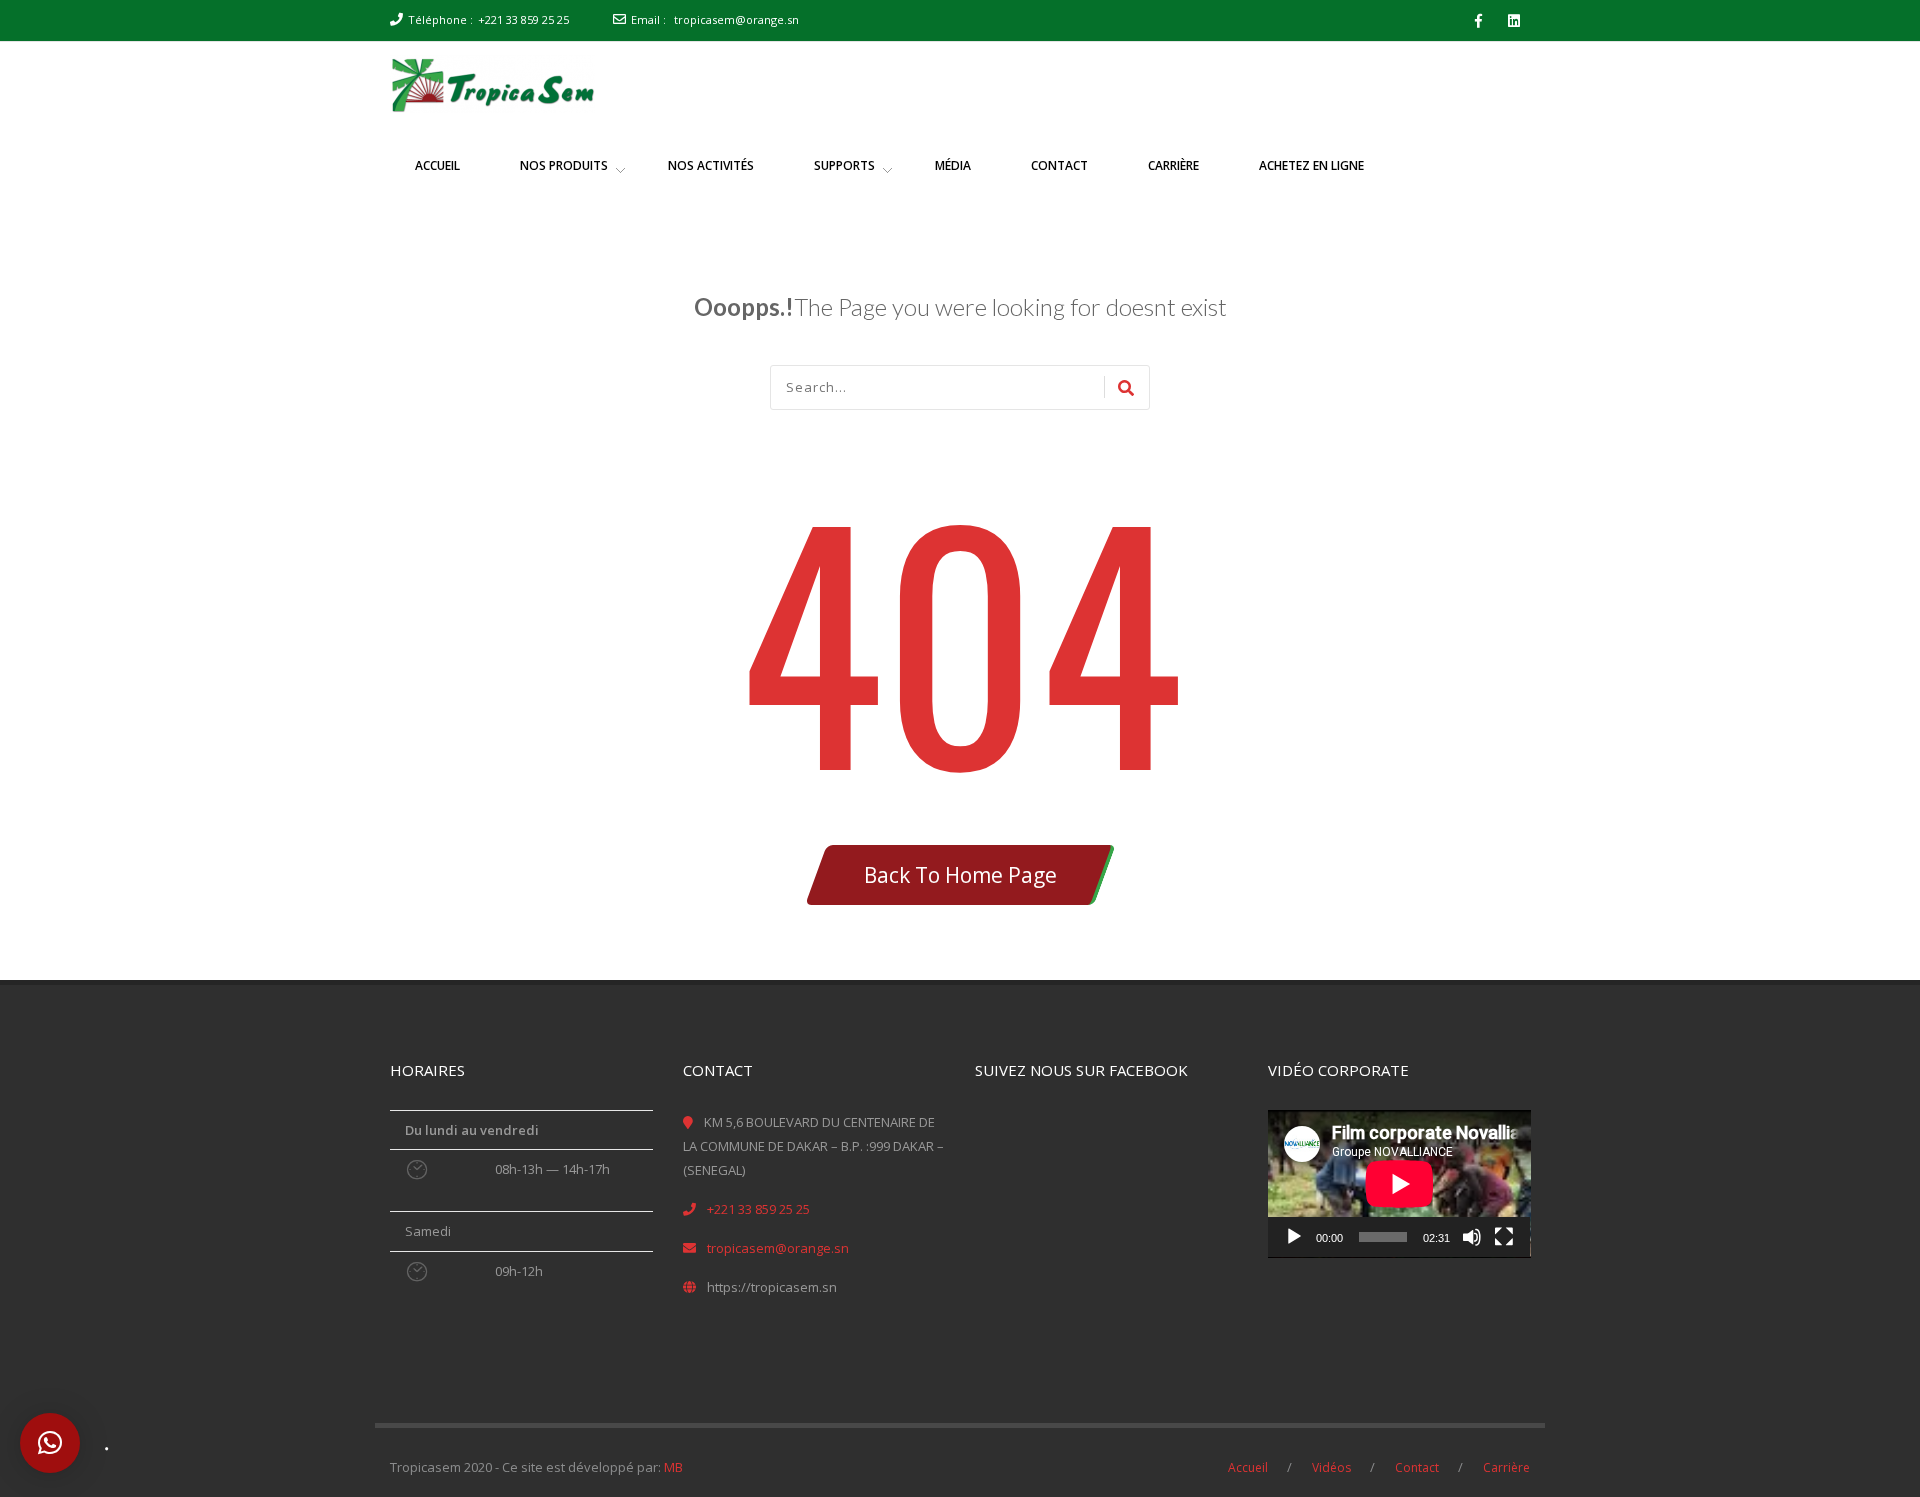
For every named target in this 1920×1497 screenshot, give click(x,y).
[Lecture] (1294, 1237)
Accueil (1248, 1467)
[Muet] (1472, 1237)
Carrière (1506, 1467)
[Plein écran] (1504, 1237)
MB (673, 1467)
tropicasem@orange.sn (736, 19)
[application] (1399, 1184)
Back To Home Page (960, 875)
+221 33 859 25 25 (523, 19)
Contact (1417, 1467)
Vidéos (1331, 1467)
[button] (50, 1443)
